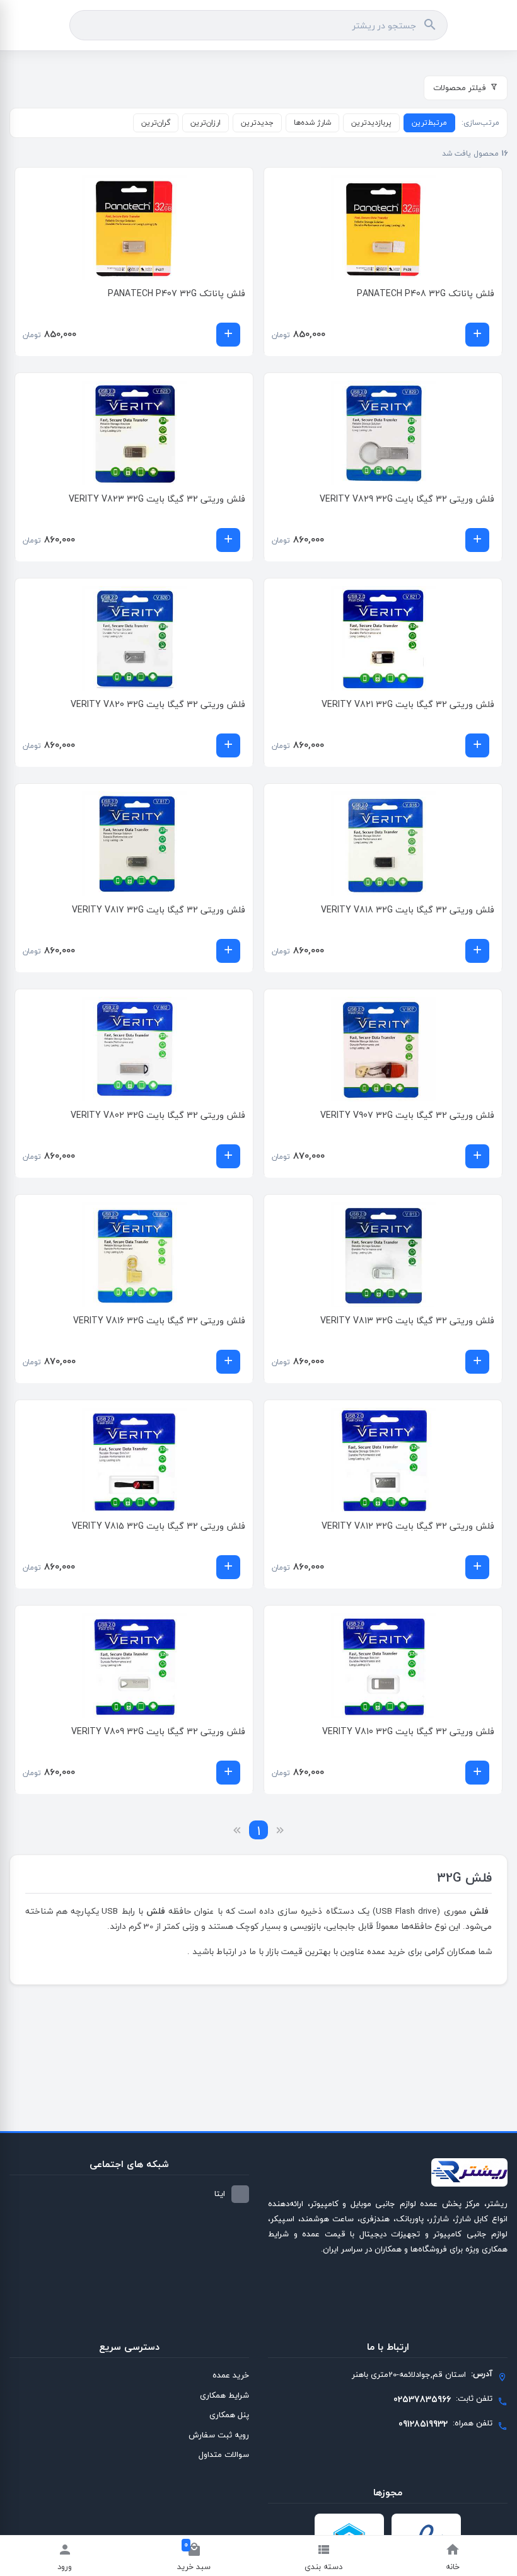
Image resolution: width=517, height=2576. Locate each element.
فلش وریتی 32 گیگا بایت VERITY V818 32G (408, 910)
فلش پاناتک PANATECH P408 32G (426, 293)
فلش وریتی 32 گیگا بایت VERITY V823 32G (157, 499)
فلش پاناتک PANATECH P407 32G (177, 293)
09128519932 (423, 2424)
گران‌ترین (156, 123)
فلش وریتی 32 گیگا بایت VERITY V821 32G (408, 704)
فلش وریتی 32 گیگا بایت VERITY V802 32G (158, 1115)
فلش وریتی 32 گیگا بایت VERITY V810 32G (408, 1731)
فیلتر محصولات (460, 88)
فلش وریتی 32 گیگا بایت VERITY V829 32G (407, 499)
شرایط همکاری (224, 2395)
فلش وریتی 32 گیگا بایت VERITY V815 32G (159, 1526)
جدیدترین (257, 123)
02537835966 (422, 2399)
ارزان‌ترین (206, 123)
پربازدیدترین (371, 123)
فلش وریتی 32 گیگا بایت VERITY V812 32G (408, 1526)
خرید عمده (231, 2375)
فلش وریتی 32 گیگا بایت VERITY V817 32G (159, 910)
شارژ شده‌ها (312, 123)
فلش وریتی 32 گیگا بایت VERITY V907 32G (407, 1115)
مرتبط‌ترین (429, 123)
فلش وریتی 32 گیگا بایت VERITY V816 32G (159, 1320)
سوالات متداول (224, 2454)
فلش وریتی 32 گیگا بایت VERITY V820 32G (158, 704)
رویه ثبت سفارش (219, 2435)
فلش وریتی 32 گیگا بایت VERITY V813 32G (407, 1320)
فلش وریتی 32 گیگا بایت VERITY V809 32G (158, 1731)
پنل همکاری (229, 2415)
